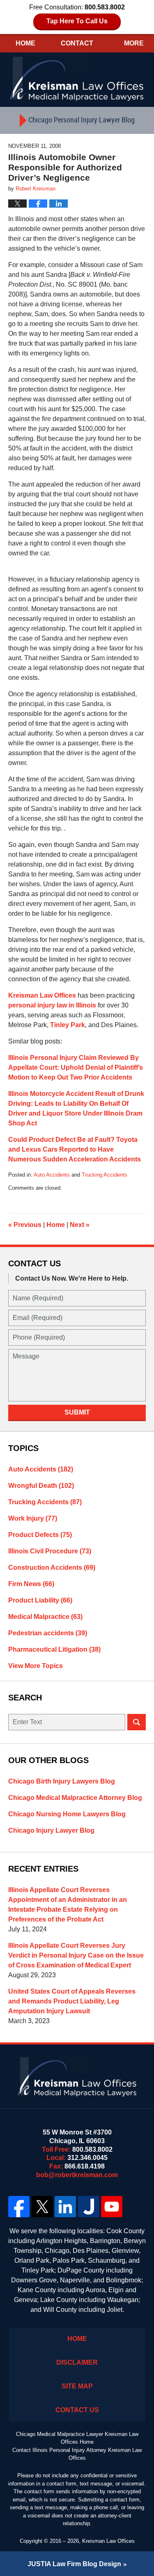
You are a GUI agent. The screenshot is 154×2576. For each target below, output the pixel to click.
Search (137, 1722)
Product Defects (40, 1535)
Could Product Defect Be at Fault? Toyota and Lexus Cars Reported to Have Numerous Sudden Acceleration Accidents (75, 1149)
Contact (77, 43)
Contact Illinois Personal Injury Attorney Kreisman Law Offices (77, 2454)
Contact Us (77, 2410)
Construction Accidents (52, 1568)
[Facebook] (19, 2207)
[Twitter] (43, 2207)
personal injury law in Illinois (52, 1005)
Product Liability (40, 1600)
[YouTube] (112, 2207)
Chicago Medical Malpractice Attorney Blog (75, 1798)
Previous (25, 1225)
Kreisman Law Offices (42, 995)
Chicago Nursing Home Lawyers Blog (67, 1814)
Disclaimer (77, 2362)
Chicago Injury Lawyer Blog (51, 1830)
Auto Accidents (52, 1175)
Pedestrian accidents (48, 1633)
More (134, 43)
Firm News (31, 1584)
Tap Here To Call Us (77, 21)
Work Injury (33, 1518)
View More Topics (36, 1666)
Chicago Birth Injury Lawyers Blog (62, 1781)
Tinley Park (68, 1025)
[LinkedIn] (66, 2207)
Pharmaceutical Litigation (54, 1649)
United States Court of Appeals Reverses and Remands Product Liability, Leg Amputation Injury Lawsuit (72, 2001)
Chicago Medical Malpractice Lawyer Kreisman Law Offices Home (77, 2438)
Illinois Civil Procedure (50, 1551)
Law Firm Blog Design (74, 2564)
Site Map (77, 2386)
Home (25, 43)
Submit (77, 1412)
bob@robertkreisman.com (77, 2175)
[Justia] (89, 2207)
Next (80, 1225)
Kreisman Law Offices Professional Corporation (77, 78)
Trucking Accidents (105, 1175)
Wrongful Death (41, 1486)
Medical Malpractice (45, 1617)
